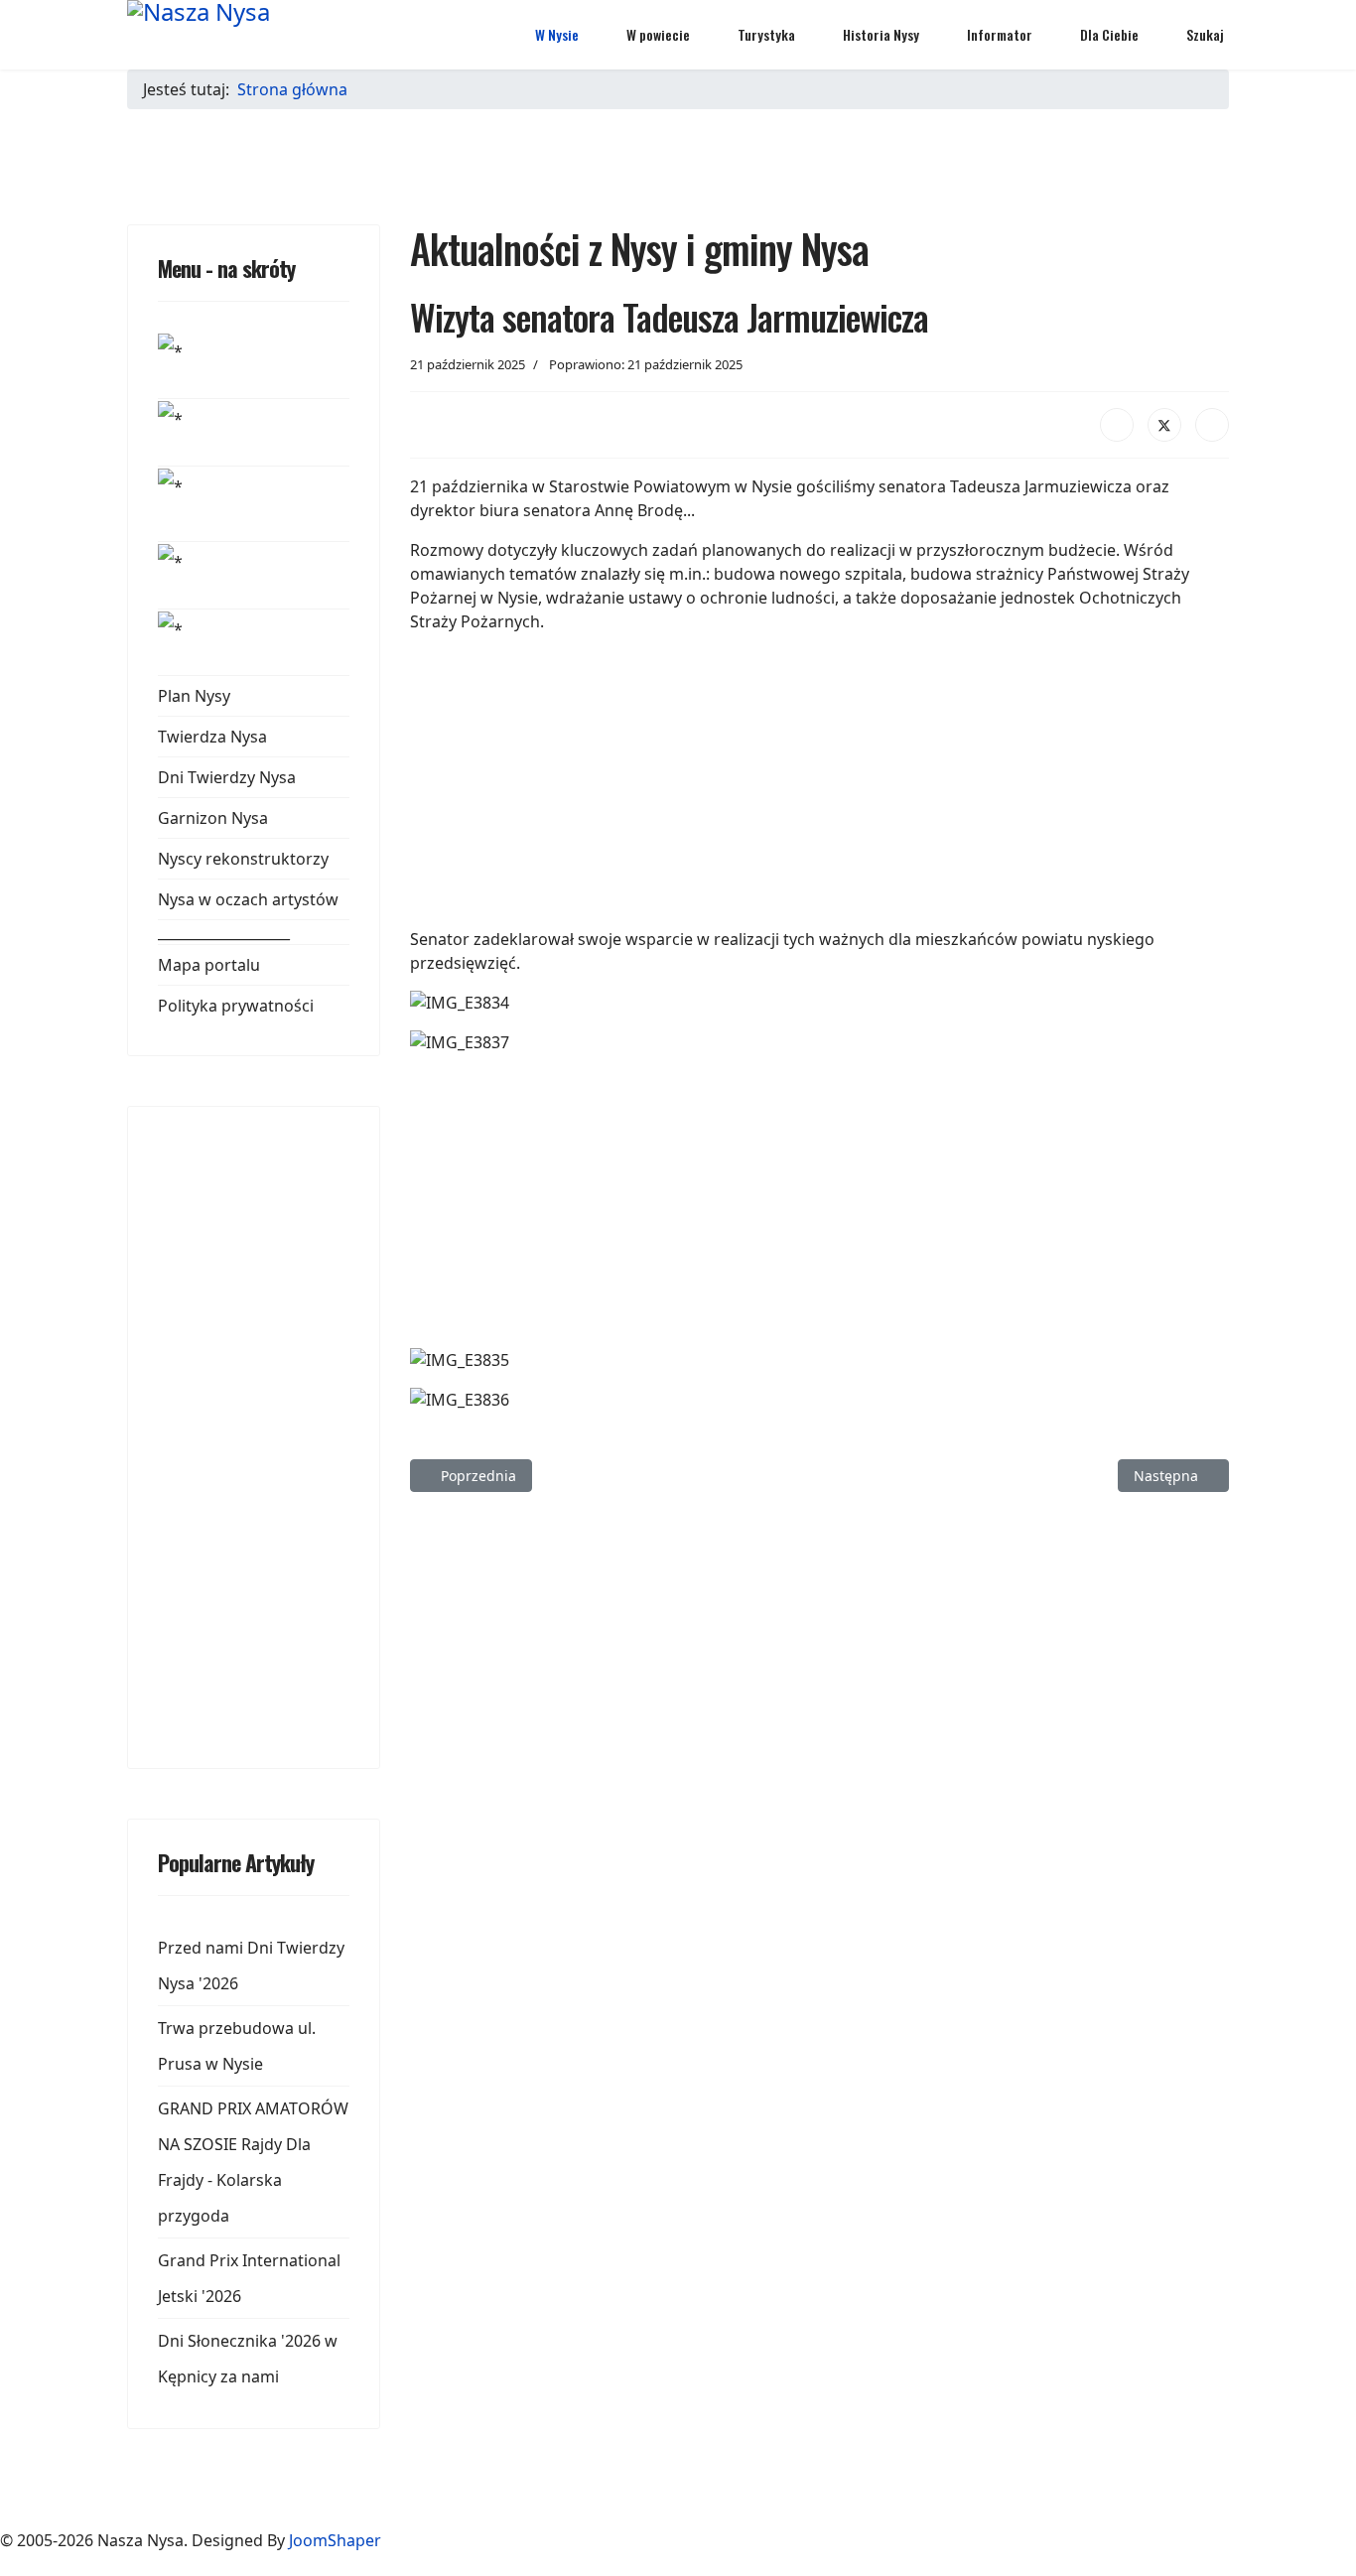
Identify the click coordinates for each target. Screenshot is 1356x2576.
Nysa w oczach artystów (248, 899)
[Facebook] (1117, 425)
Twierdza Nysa (212, 737)
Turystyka (766, 34)
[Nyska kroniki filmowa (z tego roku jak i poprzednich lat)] (254, 504)
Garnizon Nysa (213, 818)
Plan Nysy (194, 696)
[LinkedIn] (1212, 425)
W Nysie (557, 34)
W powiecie (658, 34)
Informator (1000, 34)
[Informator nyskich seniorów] (254, 365)
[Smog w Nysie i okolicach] (254, 432)
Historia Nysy (881, 34)
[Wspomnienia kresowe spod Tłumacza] (254, 642)
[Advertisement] (307, 1434)
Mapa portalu (209, 965)
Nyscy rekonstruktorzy (243, 859)
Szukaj (1205, 34)
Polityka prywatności (236, 1006)
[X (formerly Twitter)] (1164, 425)
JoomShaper (335, 2540)
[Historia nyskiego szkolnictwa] (254, 575)
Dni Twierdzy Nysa (227, 777)
